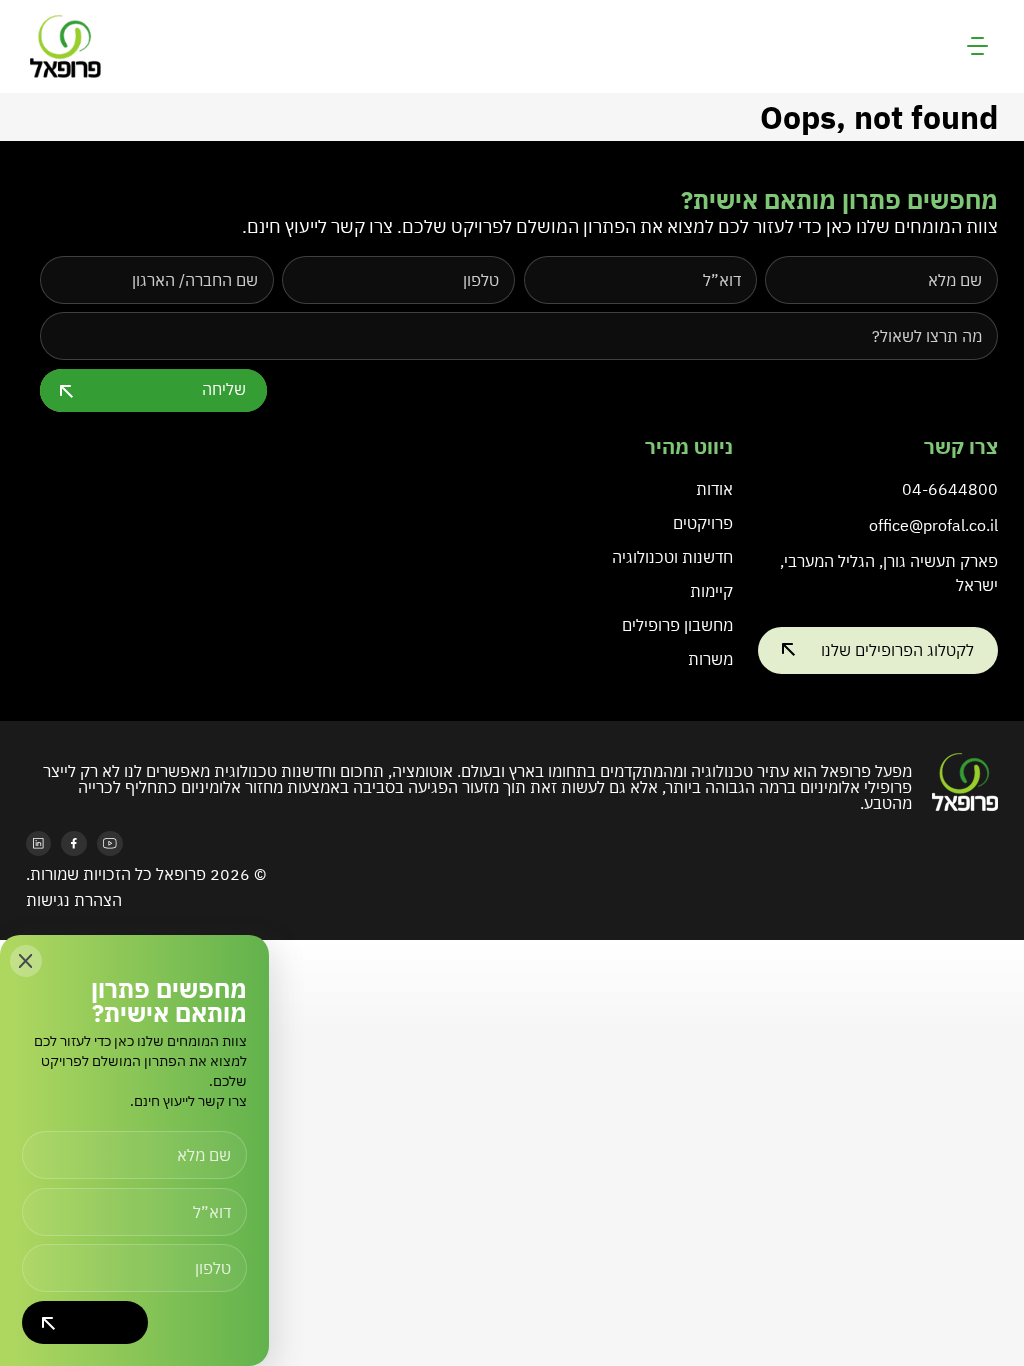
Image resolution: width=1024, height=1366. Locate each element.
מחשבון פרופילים (677, 625)
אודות (714, 489)
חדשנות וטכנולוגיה (672, 557)
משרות (710, 659)
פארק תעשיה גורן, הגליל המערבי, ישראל (889, 573)
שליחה (224, 389)
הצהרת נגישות (74, 900)
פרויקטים (703, 523)
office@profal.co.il (933, 525)
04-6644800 (950, 489)
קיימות (711, 591)
